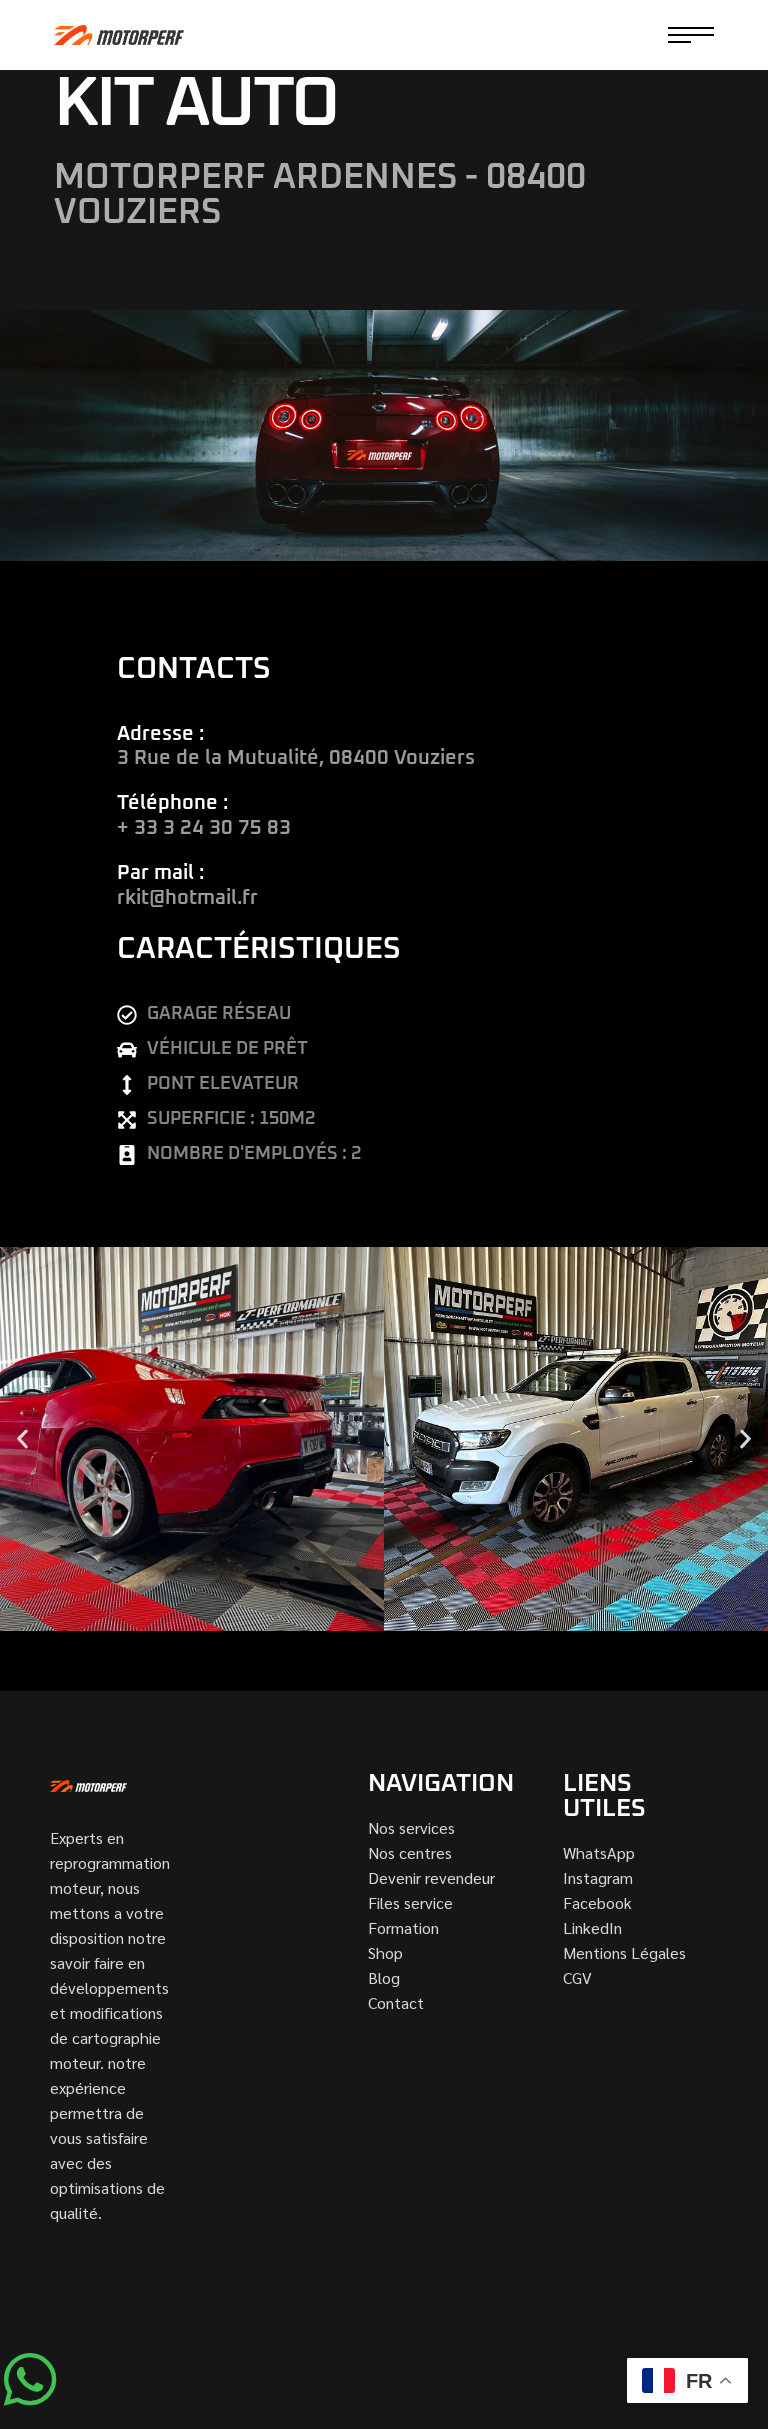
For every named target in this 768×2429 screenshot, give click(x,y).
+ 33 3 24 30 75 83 (204, 828)
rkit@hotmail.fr (187, 898)
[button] (22, 1439)
